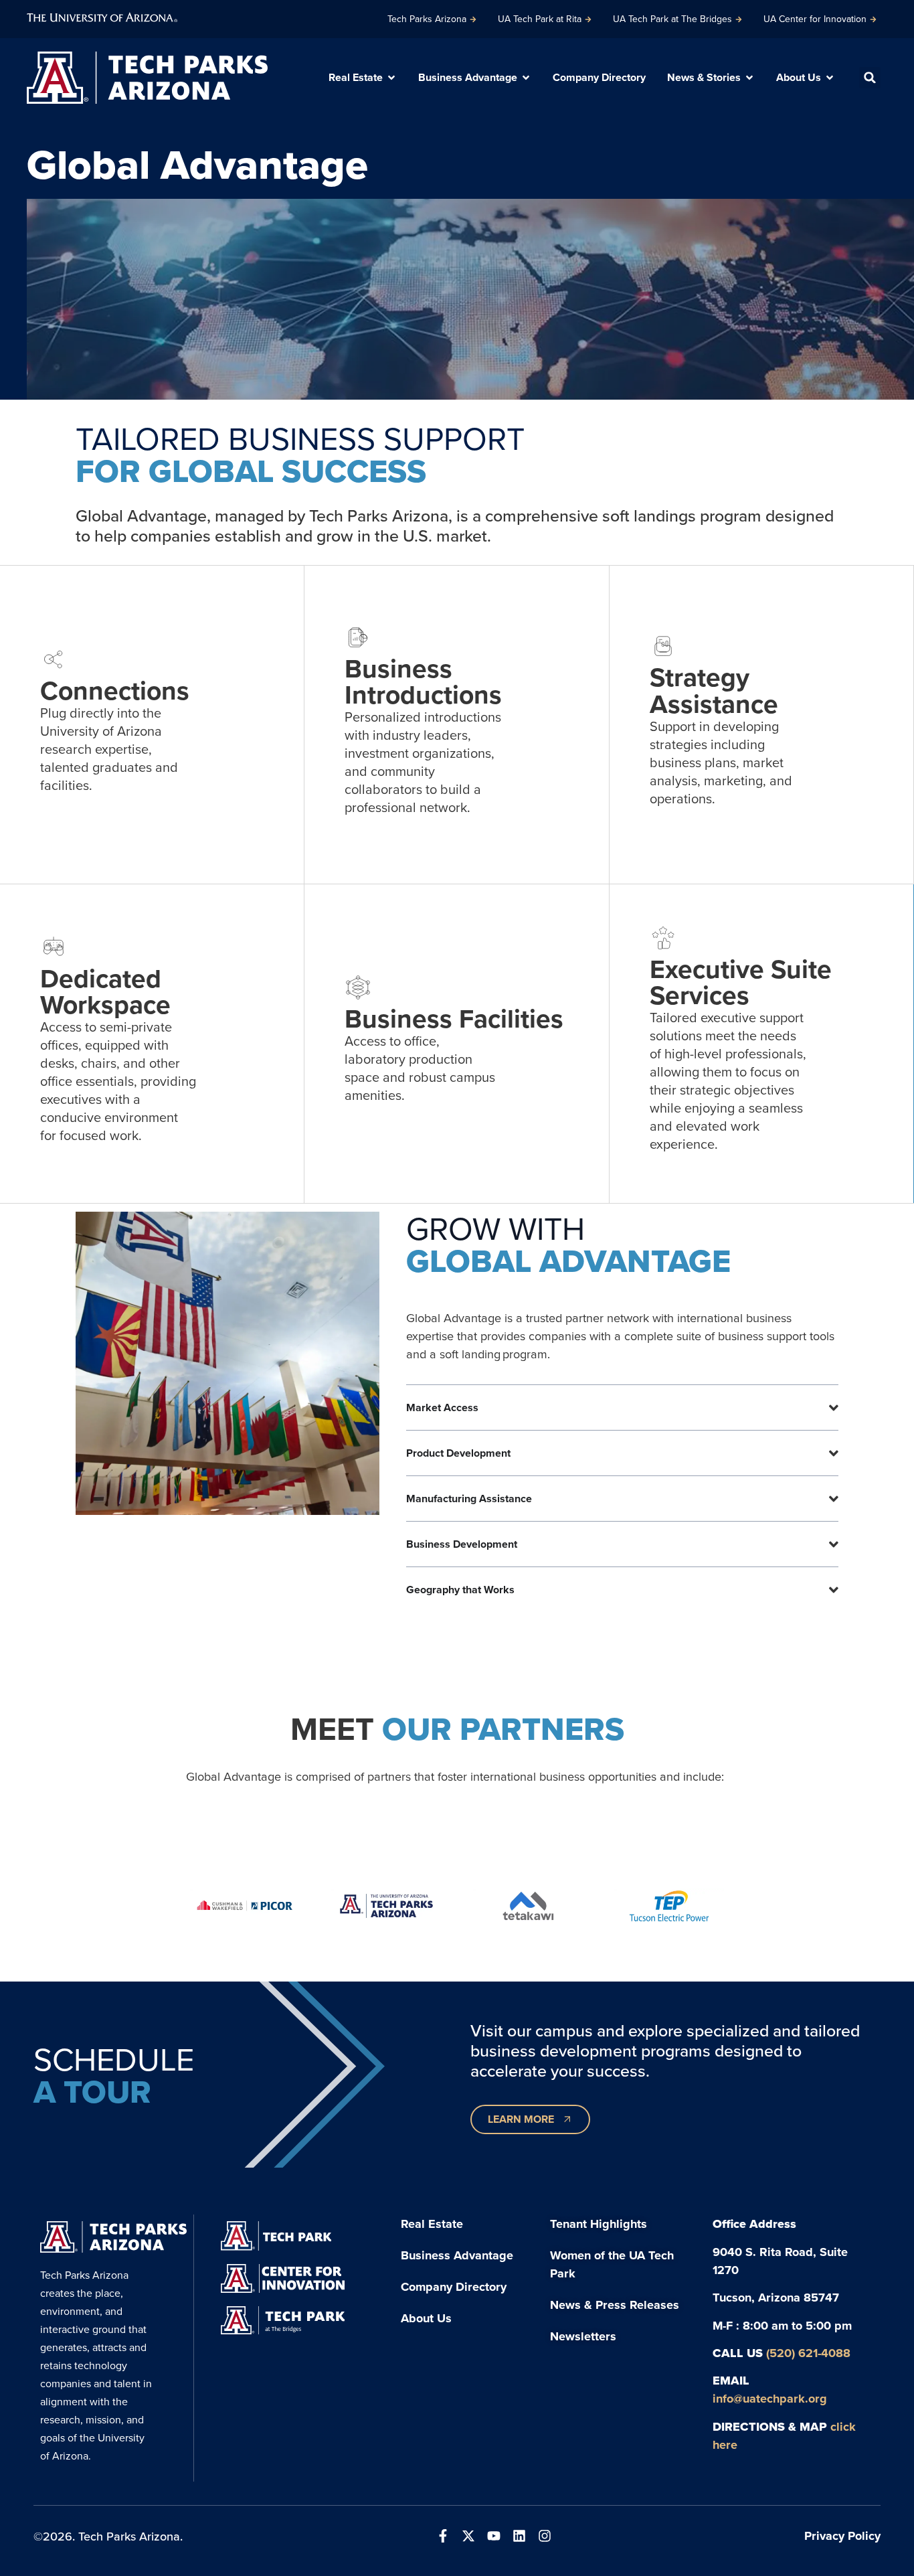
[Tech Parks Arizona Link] (113, 2237)
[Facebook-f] (443, 2536)
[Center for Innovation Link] (283, 2278)
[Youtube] (494, 2536)
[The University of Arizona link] (102, 16)
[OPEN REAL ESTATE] (391, 78)
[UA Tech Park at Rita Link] (276, 2236)
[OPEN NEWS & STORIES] (749, 78)
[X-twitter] (468, 2536)
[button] (870, 78)
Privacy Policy (842, 2535)
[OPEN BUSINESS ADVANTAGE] (526, 78)
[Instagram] (545, 2536)
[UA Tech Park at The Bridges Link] (283, 2320)
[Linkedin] (519, 2536)
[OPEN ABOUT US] (830, 78)
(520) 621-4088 (808, 2353)
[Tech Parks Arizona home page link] (147, 78)
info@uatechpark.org (770, 2398)
